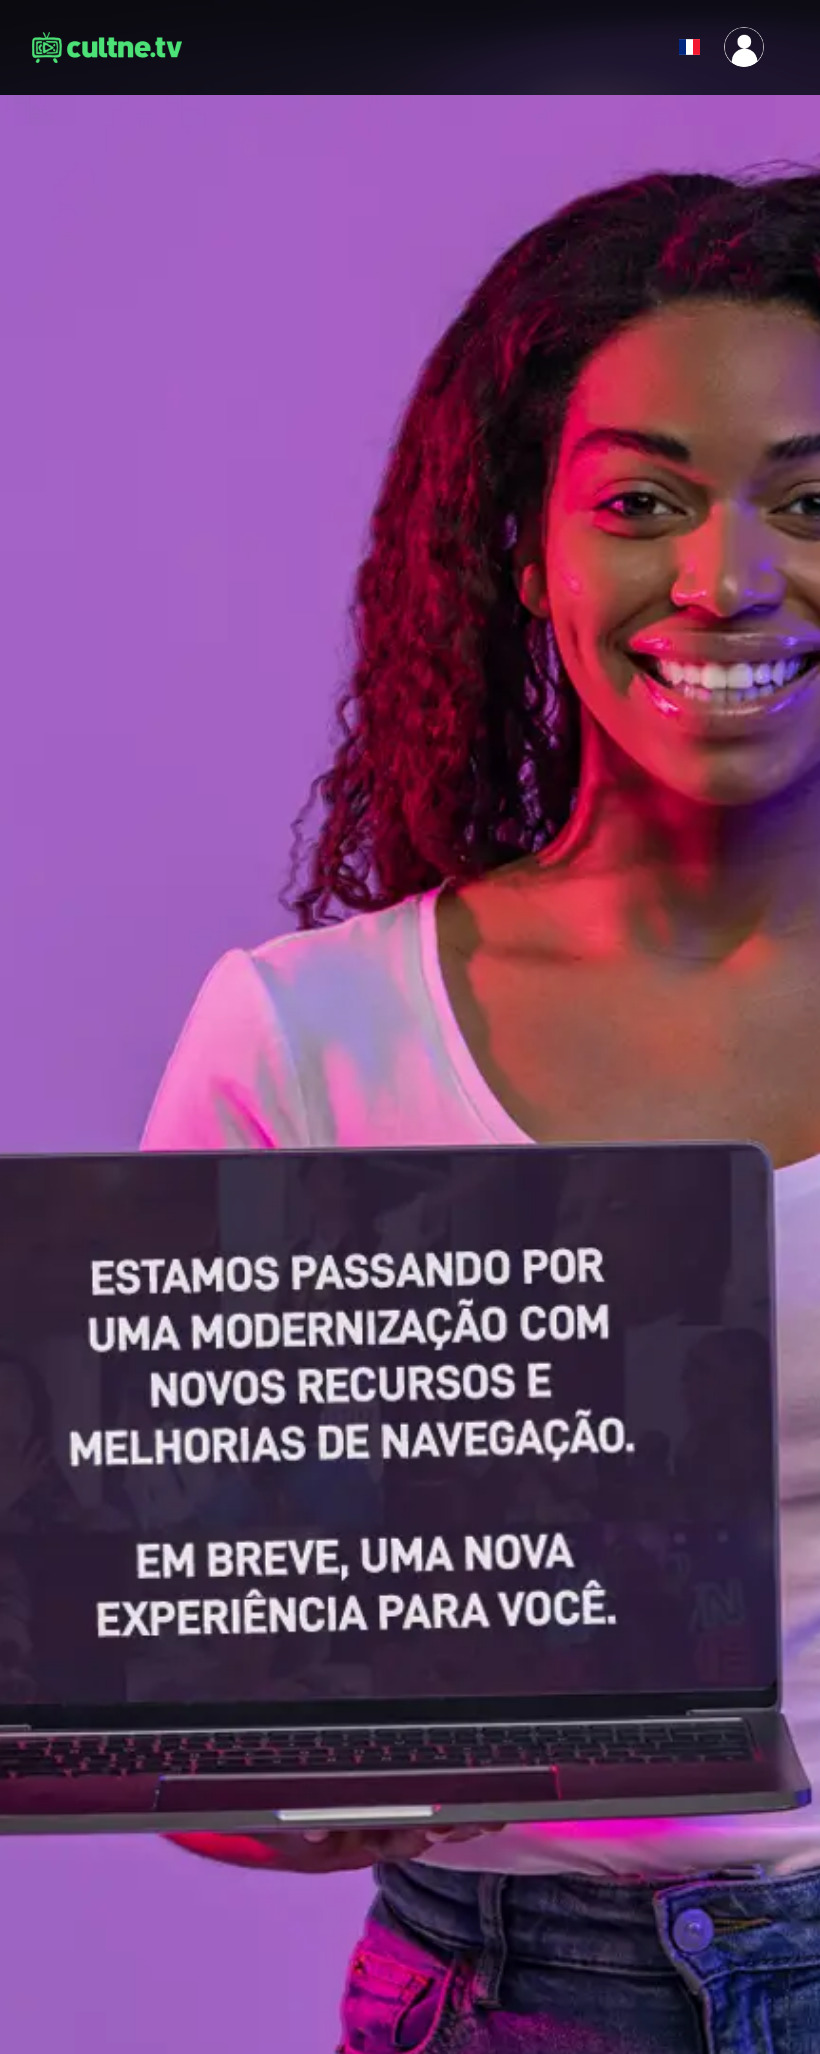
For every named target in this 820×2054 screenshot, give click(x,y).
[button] (640, 47)
